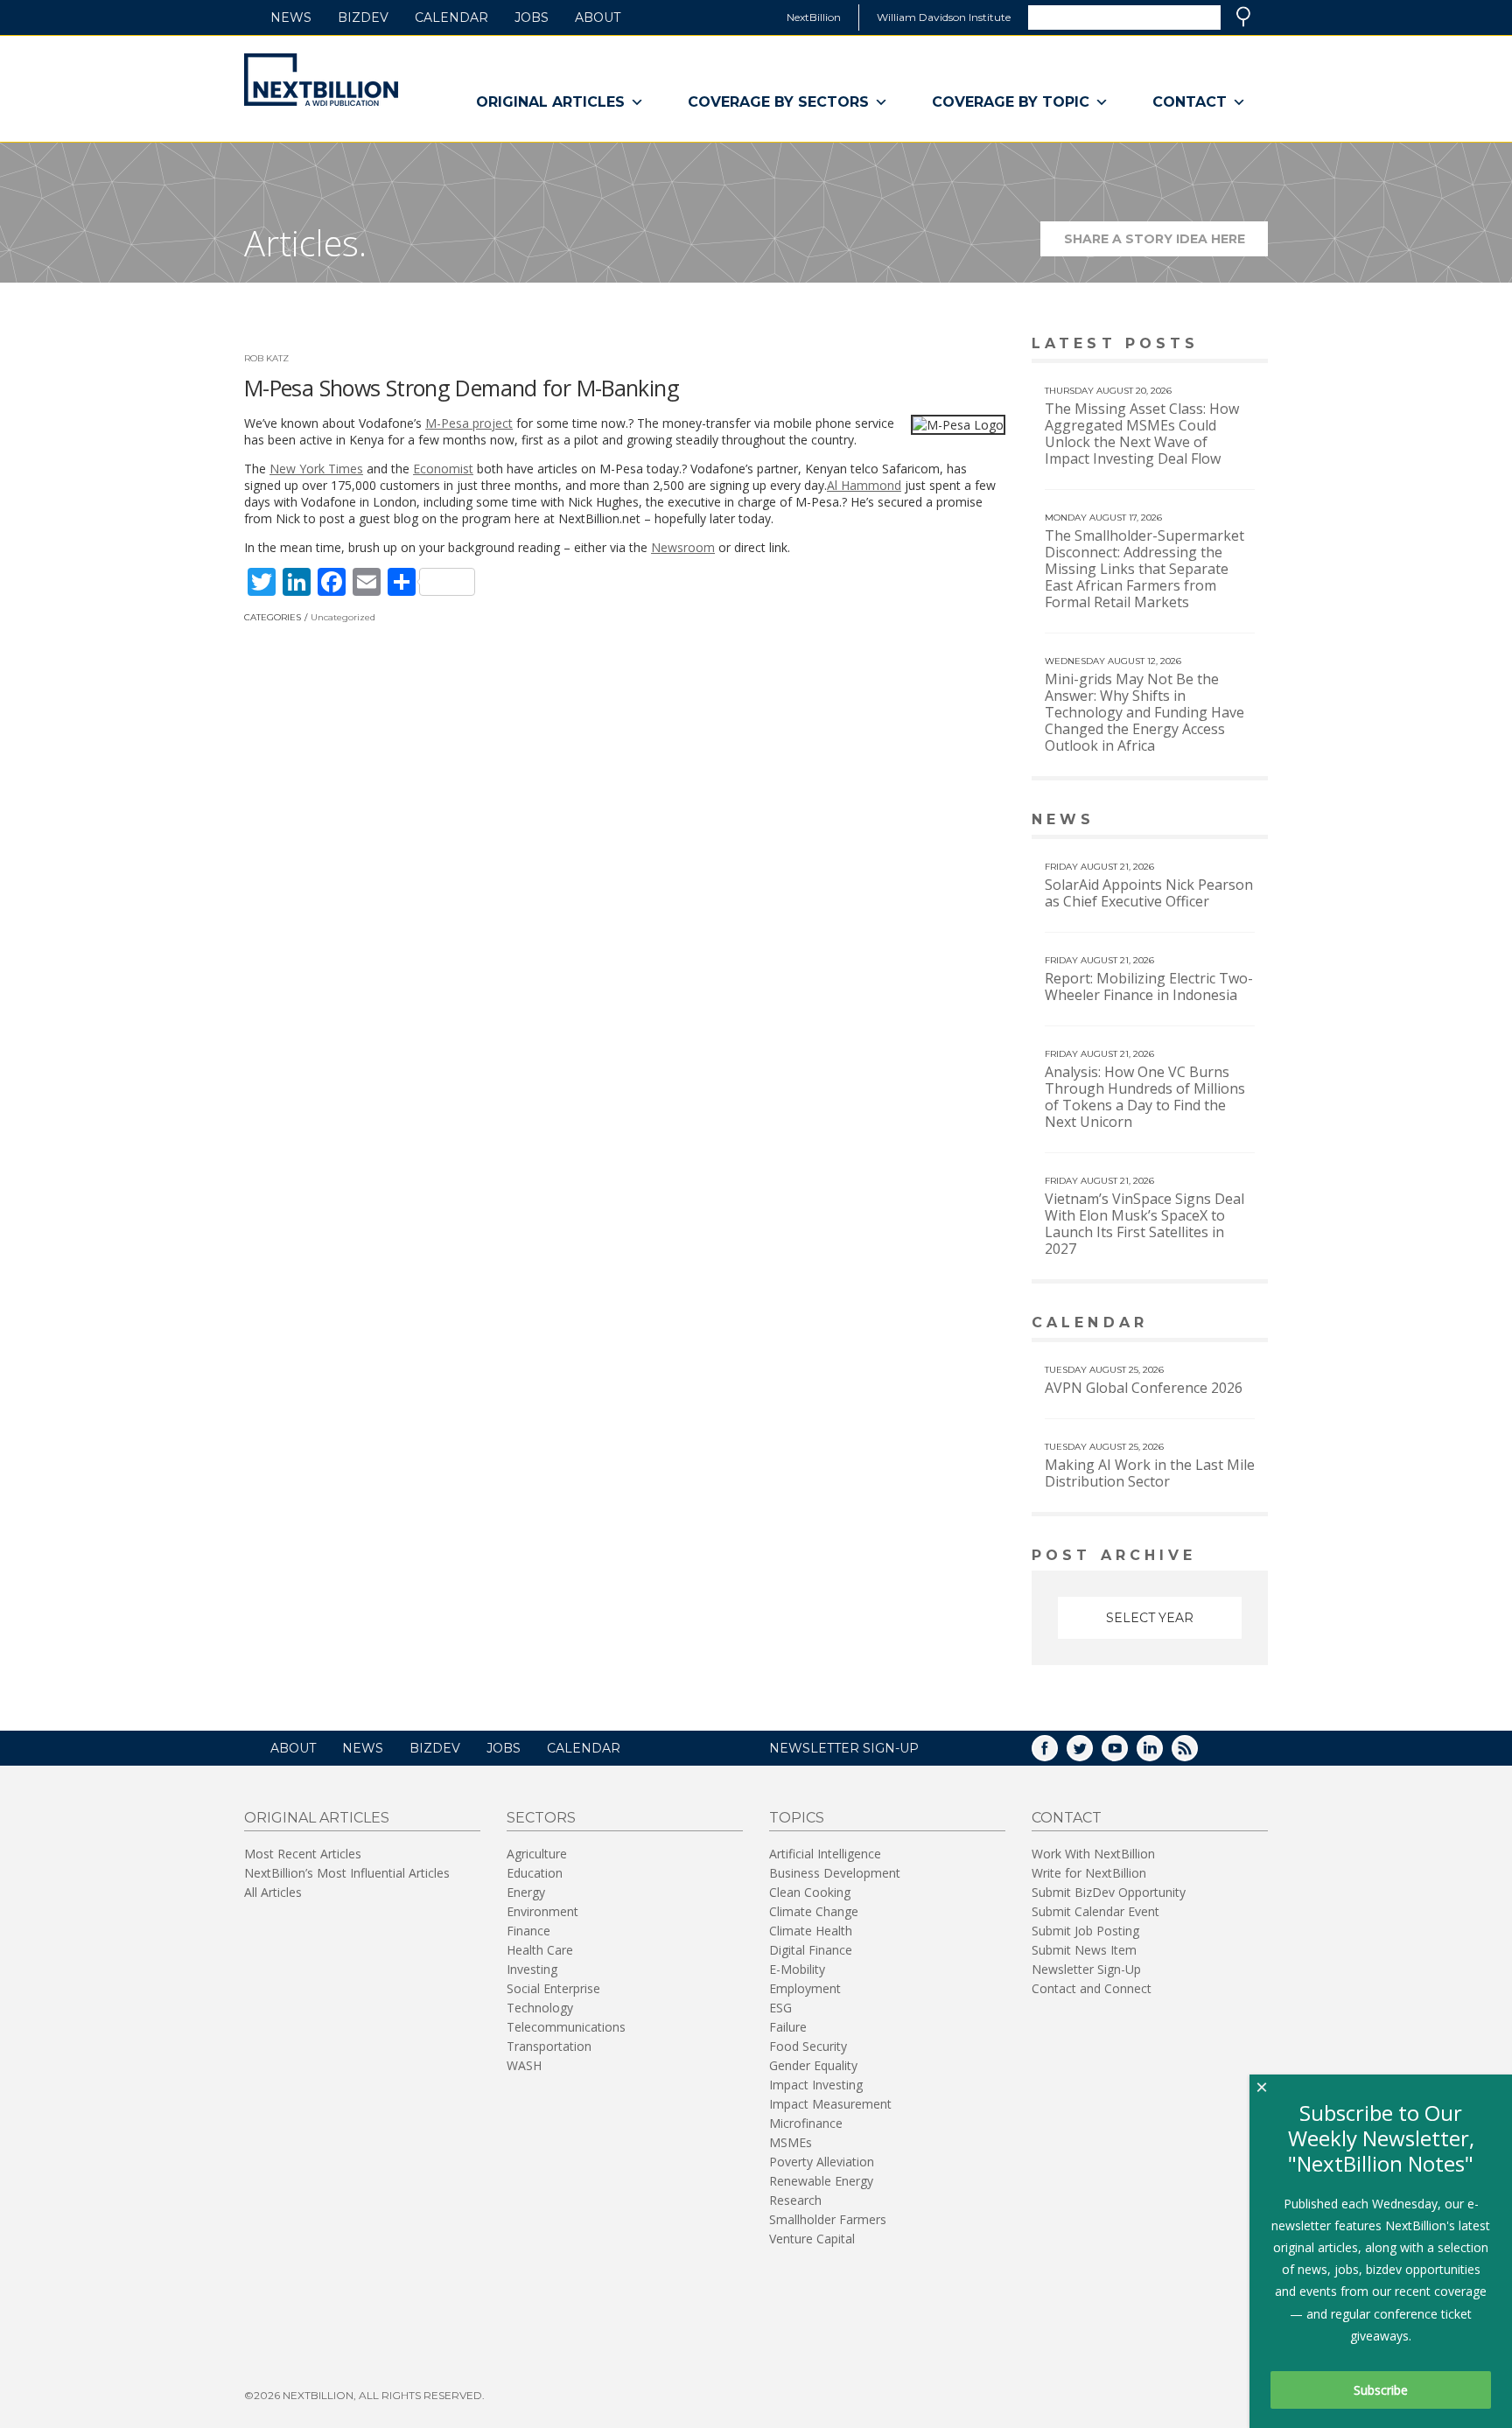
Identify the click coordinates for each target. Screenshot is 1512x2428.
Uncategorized (343, 617)
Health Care (540, 1950)
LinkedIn (1162, 1754)
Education (535, 1873)
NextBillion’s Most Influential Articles (347, 1873)
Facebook (1057, 1754)
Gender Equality (813, 2065)
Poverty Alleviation (822, 2162)
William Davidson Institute (944, 17)
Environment (542, 1911)
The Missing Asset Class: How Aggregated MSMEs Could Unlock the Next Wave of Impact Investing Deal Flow (1142, 434)
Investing (532, 1969)
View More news (1223, 821)
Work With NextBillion (1093, 1854)
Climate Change (814, 1911)
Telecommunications (566, 2027)
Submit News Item (1084, 1950)
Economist (443, 469)
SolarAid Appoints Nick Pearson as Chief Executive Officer (1149, 893)
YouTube (1127, 1754)
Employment (805, 1988)
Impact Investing (816, 2085)
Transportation (549, 2046)
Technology (540, 2008)
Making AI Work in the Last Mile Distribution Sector (1150, 1473)
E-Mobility (797, 1969)
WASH (524, 2065)
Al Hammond (864, 485)
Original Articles (550, 102)
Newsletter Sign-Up (1086, 1969)
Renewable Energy (821, 2181)
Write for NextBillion (1089, 1873)
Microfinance (806, 2123)
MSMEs (791, 2142)
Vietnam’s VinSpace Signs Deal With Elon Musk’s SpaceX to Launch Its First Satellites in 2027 (1144, 1224)
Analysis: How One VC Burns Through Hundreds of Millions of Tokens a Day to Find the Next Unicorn (1145, 1097)
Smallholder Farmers (828, 2219)
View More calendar (1211, 1324)
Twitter (1092, 1754)
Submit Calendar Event (1095, 1911)
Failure (788, 2027)
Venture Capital (812, 2239)
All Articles (273, 1892)
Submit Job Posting (1085, 1931)
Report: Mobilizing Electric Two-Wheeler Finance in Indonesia (1149, 987)
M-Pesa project (469, 423)
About (598, 17)
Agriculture (537, 1854)
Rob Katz (266, 358)
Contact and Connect (1092, 1988)
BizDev (363, 17)
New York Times (316, 469)
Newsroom (683, 547)
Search (1243, 17)
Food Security (808, 2046)
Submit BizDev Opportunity (1109, 1892)
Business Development (835, 1873)
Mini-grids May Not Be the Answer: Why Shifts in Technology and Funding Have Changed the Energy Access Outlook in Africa (1144, 712)
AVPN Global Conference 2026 (1144, 1388)
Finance (528, 1931)
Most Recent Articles (303, 1854)
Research (795, 2200)
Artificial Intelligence (825, 1854)
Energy (526, 1892)
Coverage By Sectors (778, 102)
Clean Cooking (810, 1892)
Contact (1190, 102)
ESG (780, 2008)
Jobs (532, 17)
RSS (1197, 1754)
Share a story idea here (1166, 244)
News (291, 17)
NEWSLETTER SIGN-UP (844, 1748)
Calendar (451, 17)
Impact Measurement (830, 2104)
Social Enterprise (553, 1988)
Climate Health (811, 1931)
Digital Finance (811, 1950)
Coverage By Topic (1011, 102)
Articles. (305, 243)
